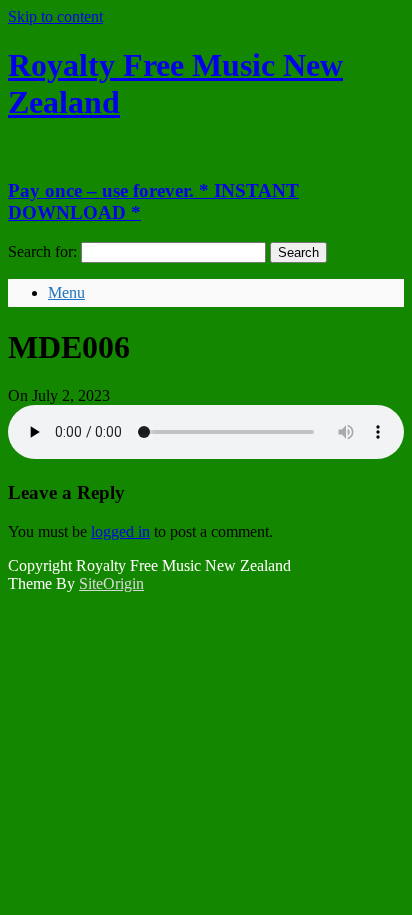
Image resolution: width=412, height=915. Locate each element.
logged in (120, 531)
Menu (66, 292)
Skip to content (55, 16)
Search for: (42, 251)
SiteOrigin (111, 583)
